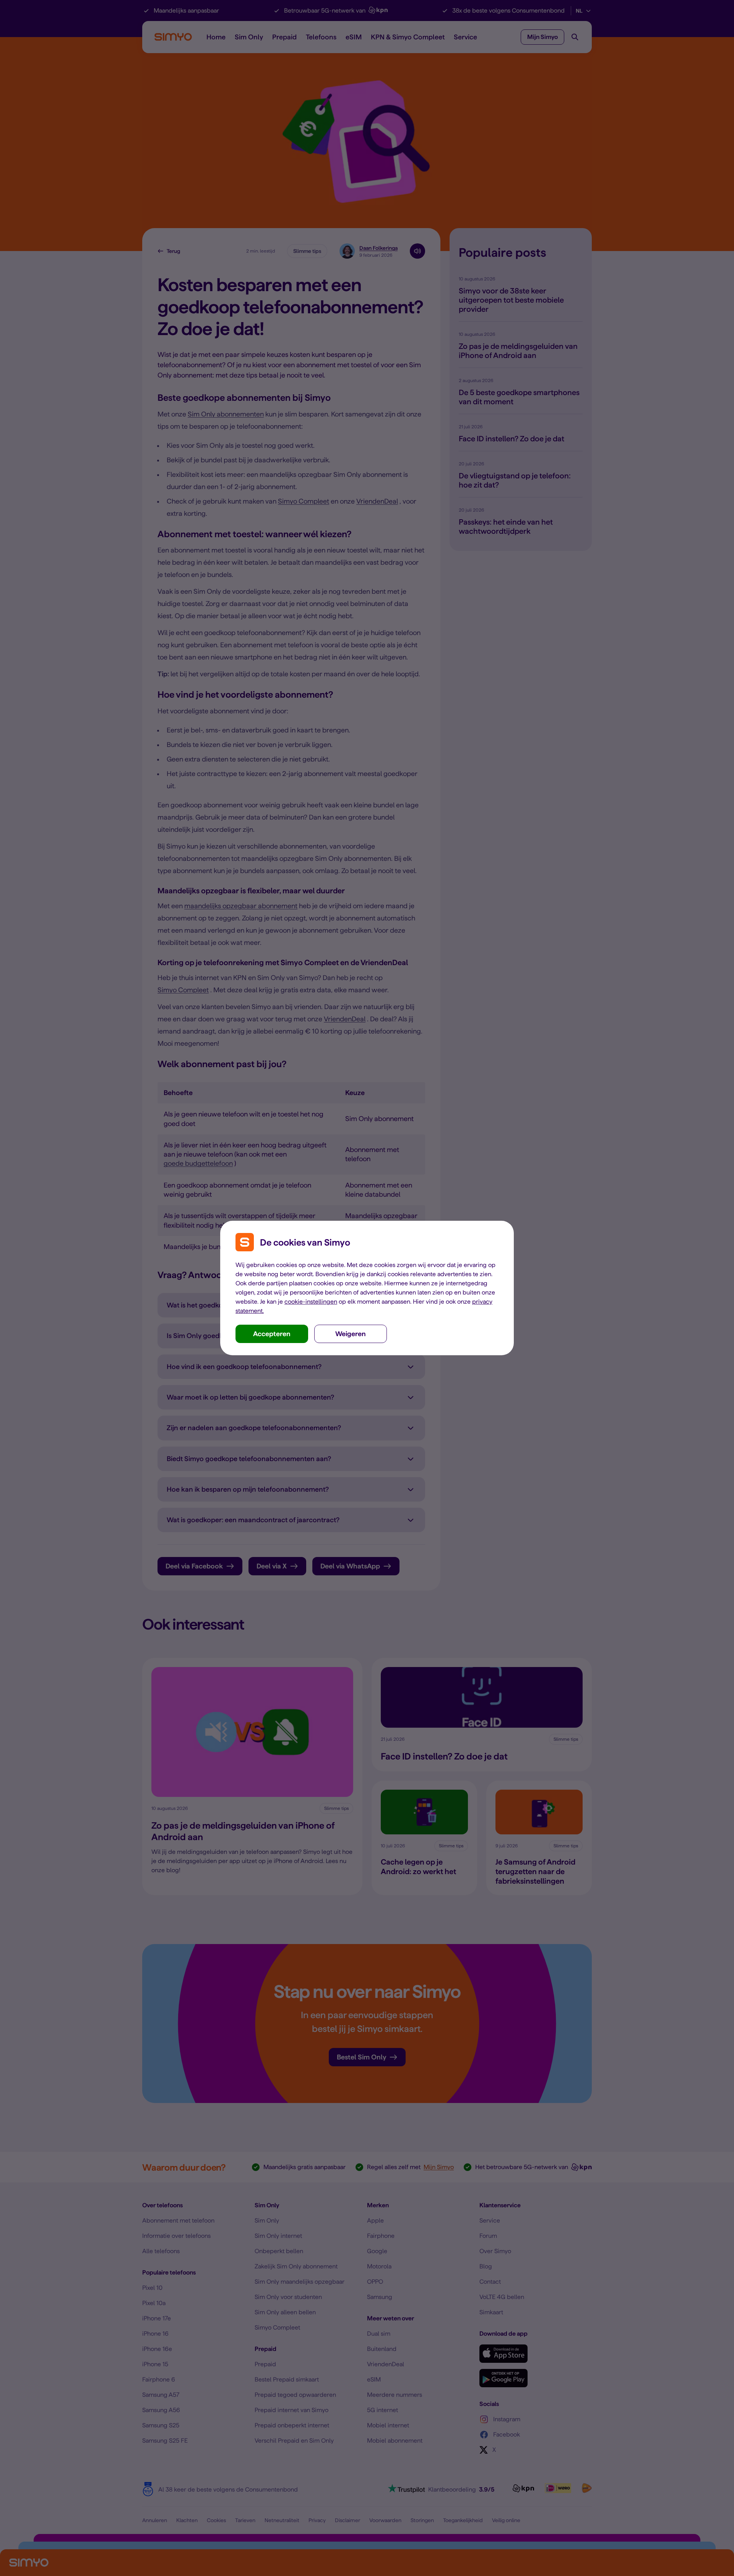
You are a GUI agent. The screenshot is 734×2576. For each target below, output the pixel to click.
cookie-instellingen (311, 1302)
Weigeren (351, 1334)
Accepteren (272, 1334)
